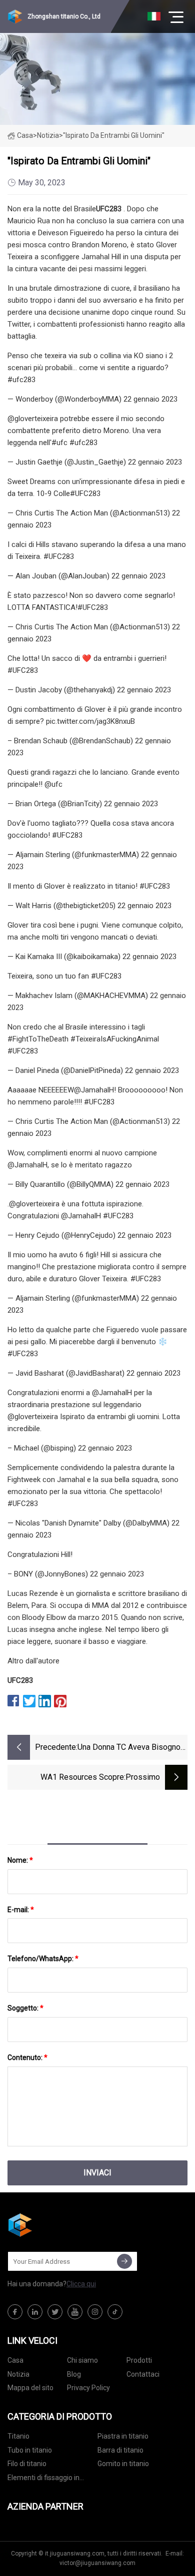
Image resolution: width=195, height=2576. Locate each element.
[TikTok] (115, 2312)
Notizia (18, 2374)
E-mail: (21, 1910)
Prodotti (139, 2360)
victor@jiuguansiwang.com (97, 2563)
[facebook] (15, 2312)
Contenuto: (27, 2058)
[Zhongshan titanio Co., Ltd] (57, 2225)
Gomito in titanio (123, 2464)
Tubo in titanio (30, 2450)
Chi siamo (82, 2360)
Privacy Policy (88, 2388)
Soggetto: (25, 2008)
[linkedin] (35, 2312)
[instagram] (95, 2312)
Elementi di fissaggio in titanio (43, 2479)
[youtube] (75, 2312)
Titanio (18, 2436)
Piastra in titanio (123, 2436)
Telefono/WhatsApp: (43, 1959)
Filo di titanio (27, 2464)
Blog (74, 2374)
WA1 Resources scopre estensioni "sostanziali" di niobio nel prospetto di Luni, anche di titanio (73, 1778)
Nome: (20, 1860)
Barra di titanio (120, 2450)
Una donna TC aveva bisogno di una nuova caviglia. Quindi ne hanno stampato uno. (129, 1748)
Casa (25, 135)
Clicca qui (81, 2284)
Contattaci (143, 2374)
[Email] (124, 2261)
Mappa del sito (30, 2388)
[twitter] (55, 2312)
